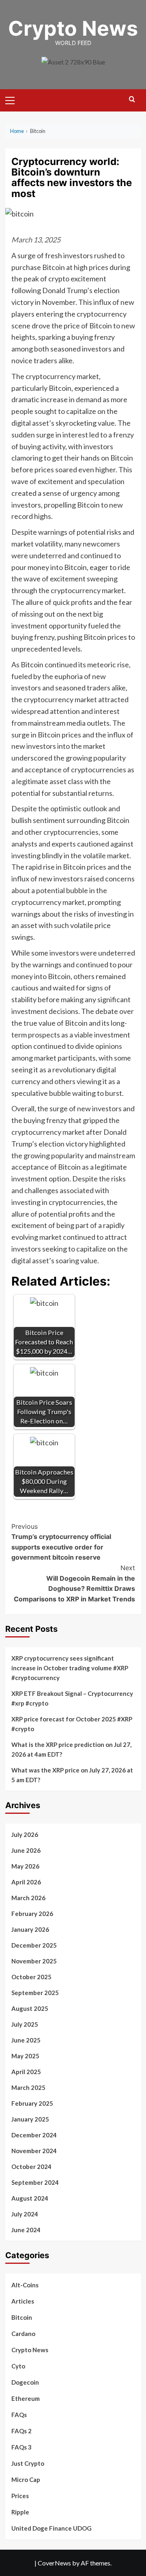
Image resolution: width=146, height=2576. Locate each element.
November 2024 (34, 2151)
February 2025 (32, 2103)
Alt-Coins (25, 2285)
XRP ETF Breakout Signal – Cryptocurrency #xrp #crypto (72, 1698)
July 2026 (25, 1834)
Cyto (18, 2366)
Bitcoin (22, 2317)
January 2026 (30, 1929)
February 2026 (32, 1914)
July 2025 (25, 2024)
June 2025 (26, 2040)
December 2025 (34, 1945)
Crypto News (73, 28)
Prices (20, 2496)
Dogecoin (25, 2382)
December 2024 (34, 2135)
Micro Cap (26, 2480)
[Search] (132, 100)
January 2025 (30, 2119)
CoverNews (54, 2563)
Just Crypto (28, 2463)
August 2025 (30, 2008)
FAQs (19, 2415)
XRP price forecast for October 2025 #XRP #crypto (72, 1724)
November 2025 (34, 1961)
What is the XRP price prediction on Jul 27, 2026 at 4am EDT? (71, 1749)
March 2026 (28, 1898)
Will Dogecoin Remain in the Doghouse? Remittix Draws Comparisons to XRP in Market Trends (74, 1583)
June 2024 (26, 2230)
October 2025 (31, 1977)
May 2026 (25, 1866)
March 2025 (28, 2087)
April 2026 (26, 1882)
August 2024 (30, 2198)
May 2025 (25, 2056)
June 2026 (26, 1850)
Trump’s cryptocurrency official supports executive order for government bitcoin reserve (61, 1542)
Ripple (20, 2512)
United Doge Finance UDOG (52, 2528)
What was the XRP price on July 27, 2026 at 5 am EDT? (72, 1775)
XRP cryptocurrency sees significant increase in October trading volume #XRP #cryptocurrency (70, 1668)
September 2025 (35, 1993)
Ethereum (26, 2398)
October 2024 (31, 2167)
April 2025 (26, 2072)
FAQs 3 (21, 2447)
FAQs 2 (21, 2431)
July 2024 (25, 2214)
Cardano (23, 2334)
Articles (23, 2301)
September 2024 (35, 2182)
